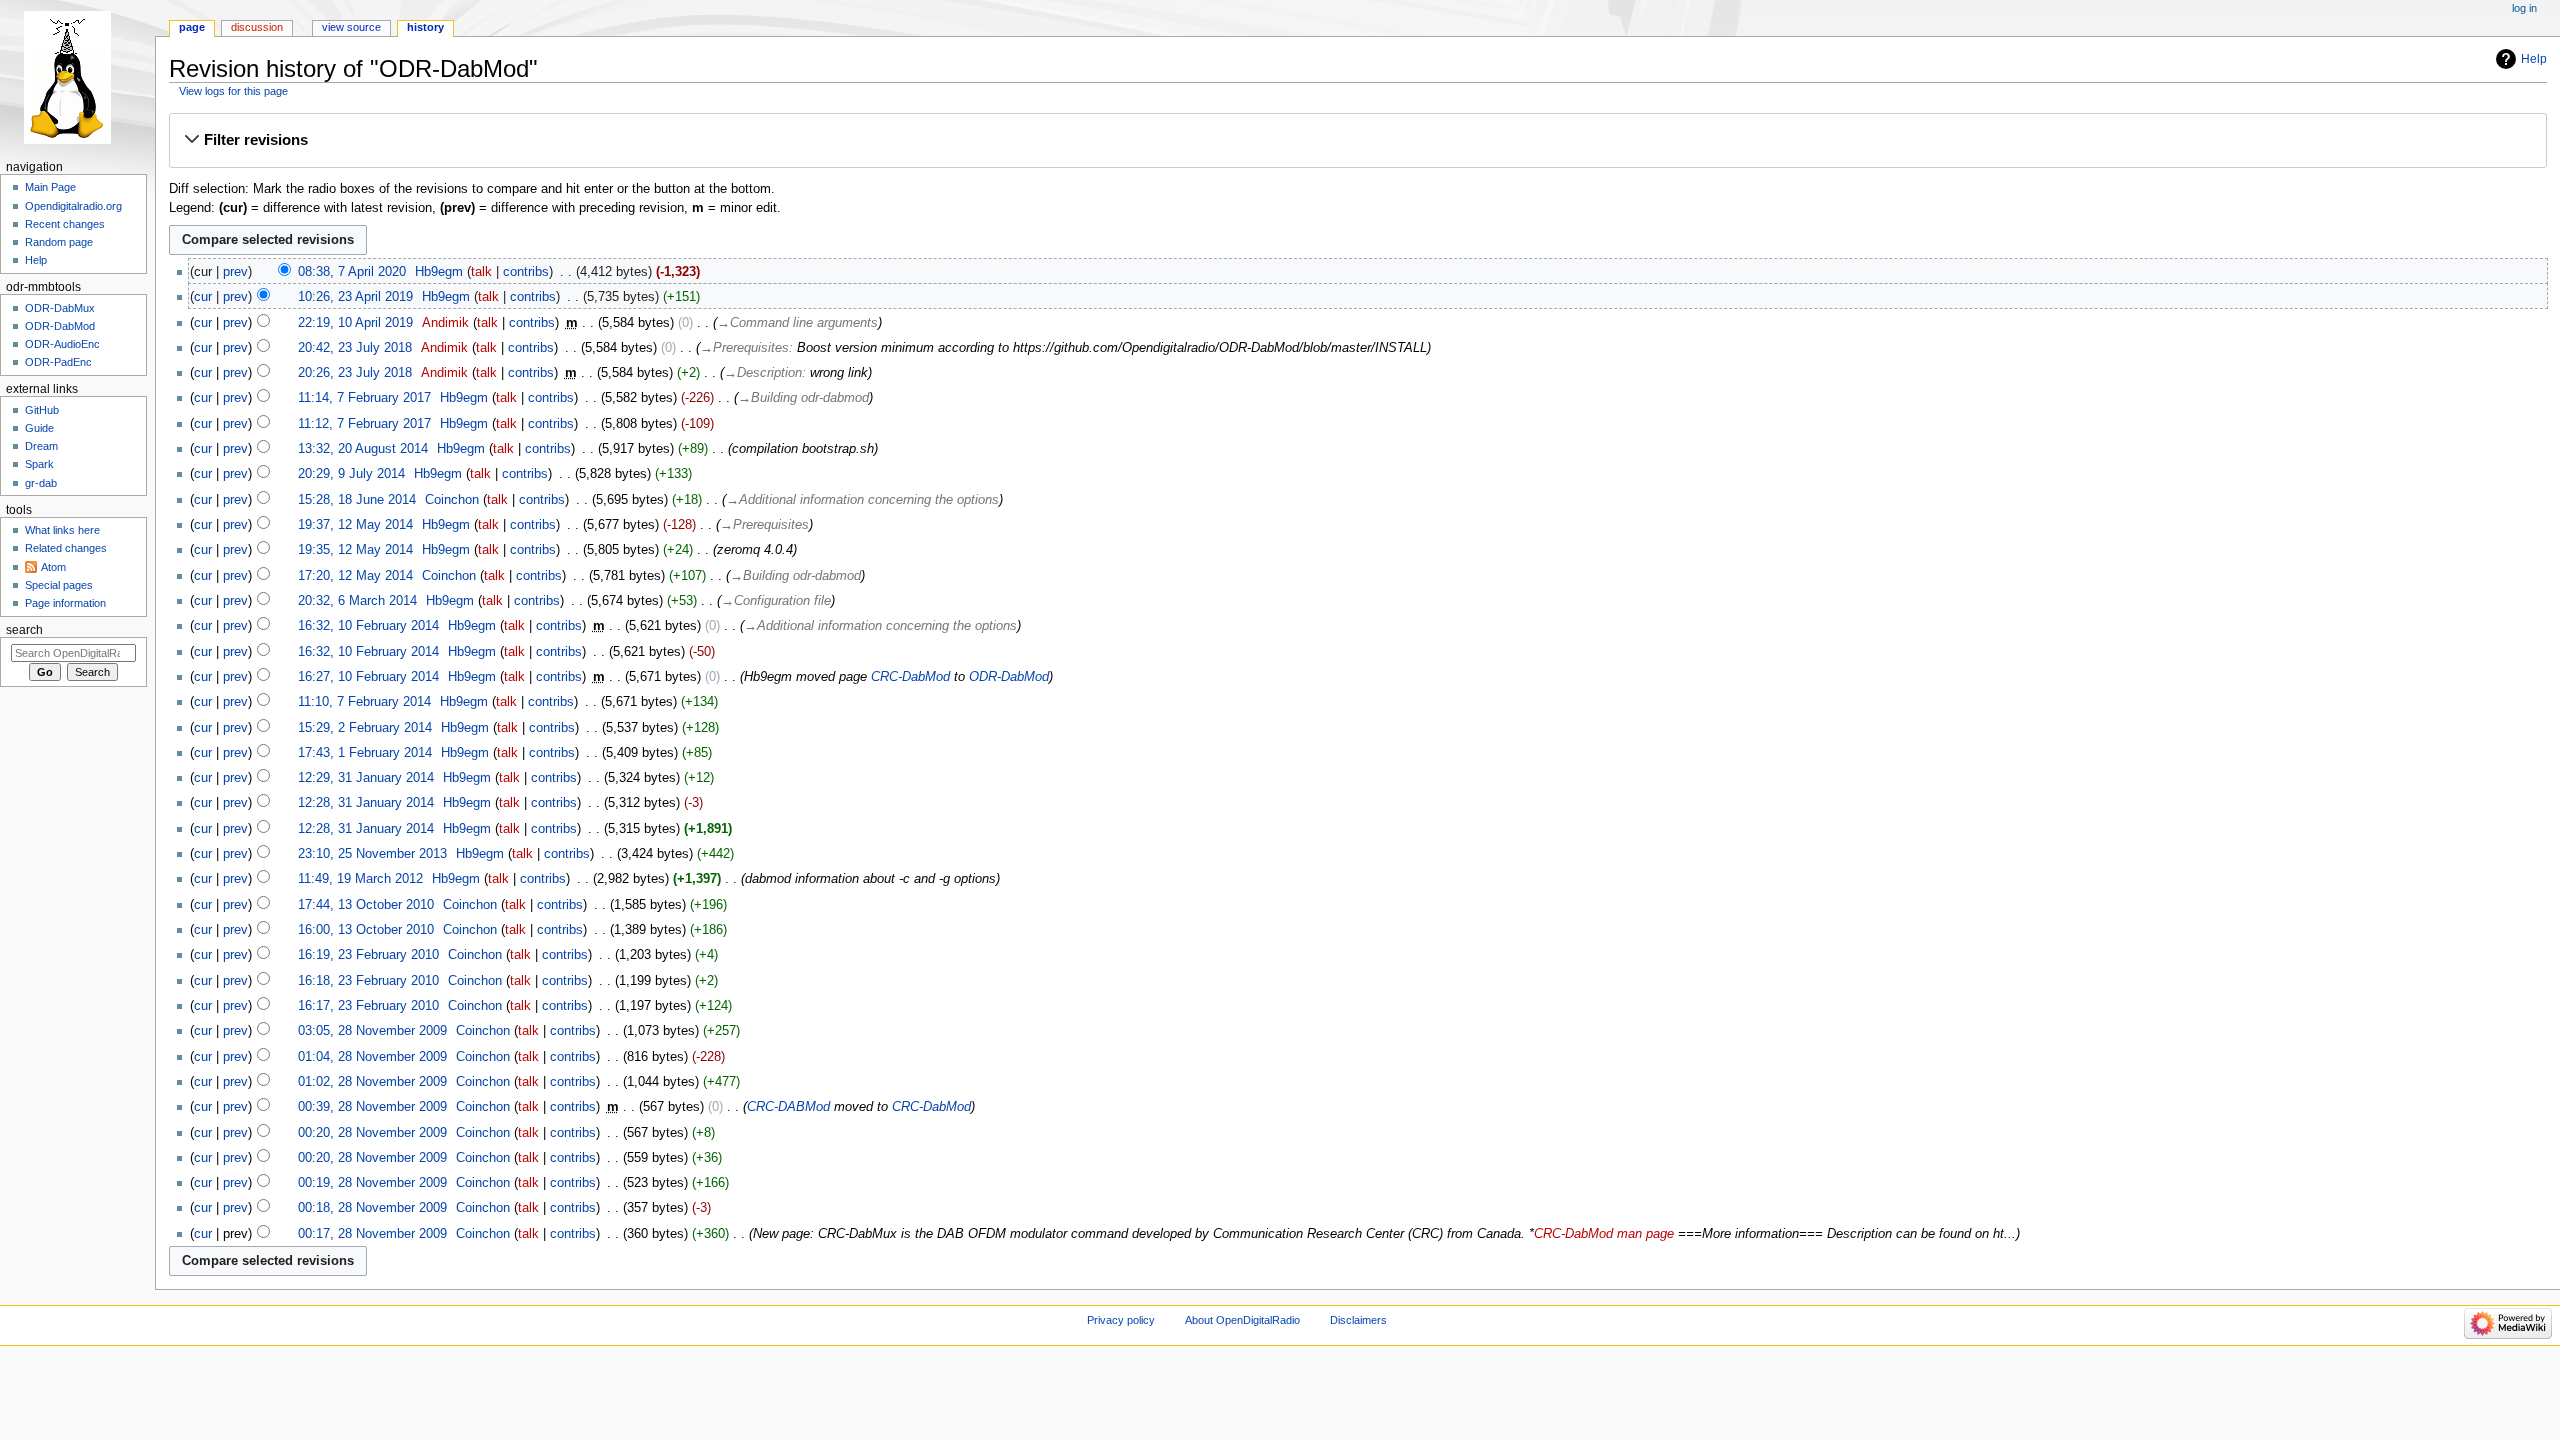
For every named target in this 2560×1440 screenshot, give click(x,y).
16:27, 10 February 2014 (368, 677)
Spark (39, 464)
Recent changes (65, 224)
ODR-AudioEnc (62, 344)
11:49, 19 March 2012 (360, 879)
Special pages (59, 585)
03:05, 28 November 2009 (372, 1031)
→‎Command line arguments (797, 323)
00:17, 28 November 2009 (372, 1234)
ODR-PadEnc (58, 362)
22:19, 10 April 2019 (355, 323)
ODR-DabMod (1009, 677)
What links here (62, 530)
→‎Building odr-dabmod (803, 398)
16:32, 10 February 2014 (368, 626)
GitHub (42, 410)
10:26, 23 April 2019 (355, 297)
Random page (59, 242)
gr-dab (41, 483)
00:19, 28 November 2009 (372, 1183)
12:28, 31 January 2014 (366, 803)
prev (235, 272)
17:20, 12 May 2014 (355, 576)
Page (192, 27)
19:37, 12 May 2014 (355, 525)
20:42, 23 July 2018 (355, 348)
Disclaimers (1358, 1320)
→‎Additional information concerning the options (862, 500)
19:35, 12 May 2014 (355, 550)
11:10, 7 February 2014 (364, 702)
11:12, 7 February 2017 (364, 424)
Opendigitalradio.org (73, 206)
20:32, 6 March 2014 (357, 601)
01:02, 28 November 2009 (372, 1082)
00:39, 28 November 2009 (372, 1107)
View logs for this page (233, 91)
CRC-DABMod (788, 1107)
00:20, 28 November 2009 (372, 1133)
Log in (2524, 8)
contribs (526, 272)
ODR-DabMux (60, 308)
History (425, 27)
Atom (53, 567)
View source (351, 27)
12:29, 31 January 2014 (366, 778)
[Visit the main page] (77, 77)
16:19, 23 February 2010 (368, 955)
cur (203, 297)
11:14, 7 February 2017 (364, 398)
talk (481, 272)
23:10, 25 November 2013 (372, 854)
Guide (39, 428)
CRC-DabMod (910, 677)
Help (2534, 59)
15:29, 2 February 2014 (365, 728)
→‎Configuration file (776, 601)
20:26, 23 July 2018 (355, 373)
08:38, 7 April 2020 (352, 272)
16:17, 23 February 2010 (368, 1006)
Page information (65, 603)
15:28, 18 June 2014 (357, 500)
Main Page (50, 187)
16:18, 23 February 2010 (368, 981)
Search (24, 630)
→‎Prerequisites (744, 348)
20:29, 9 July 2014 (351, 474)
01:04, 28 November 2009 (372, 1057)
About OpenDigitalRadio (1242, 1320)
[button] (1357, 140)
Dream (41, 446)
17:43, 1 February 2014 (365, 753)
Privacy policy (1121, 1320)
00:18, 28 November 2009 (372, 1208)
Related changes (66, 548)
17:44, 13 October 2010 (366, 905)
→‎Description (763, 373)
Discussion (257, 27)
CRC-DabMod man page (1604, 1234)
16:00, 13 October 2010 (366, 930)
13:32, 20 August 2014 (363, 449)
